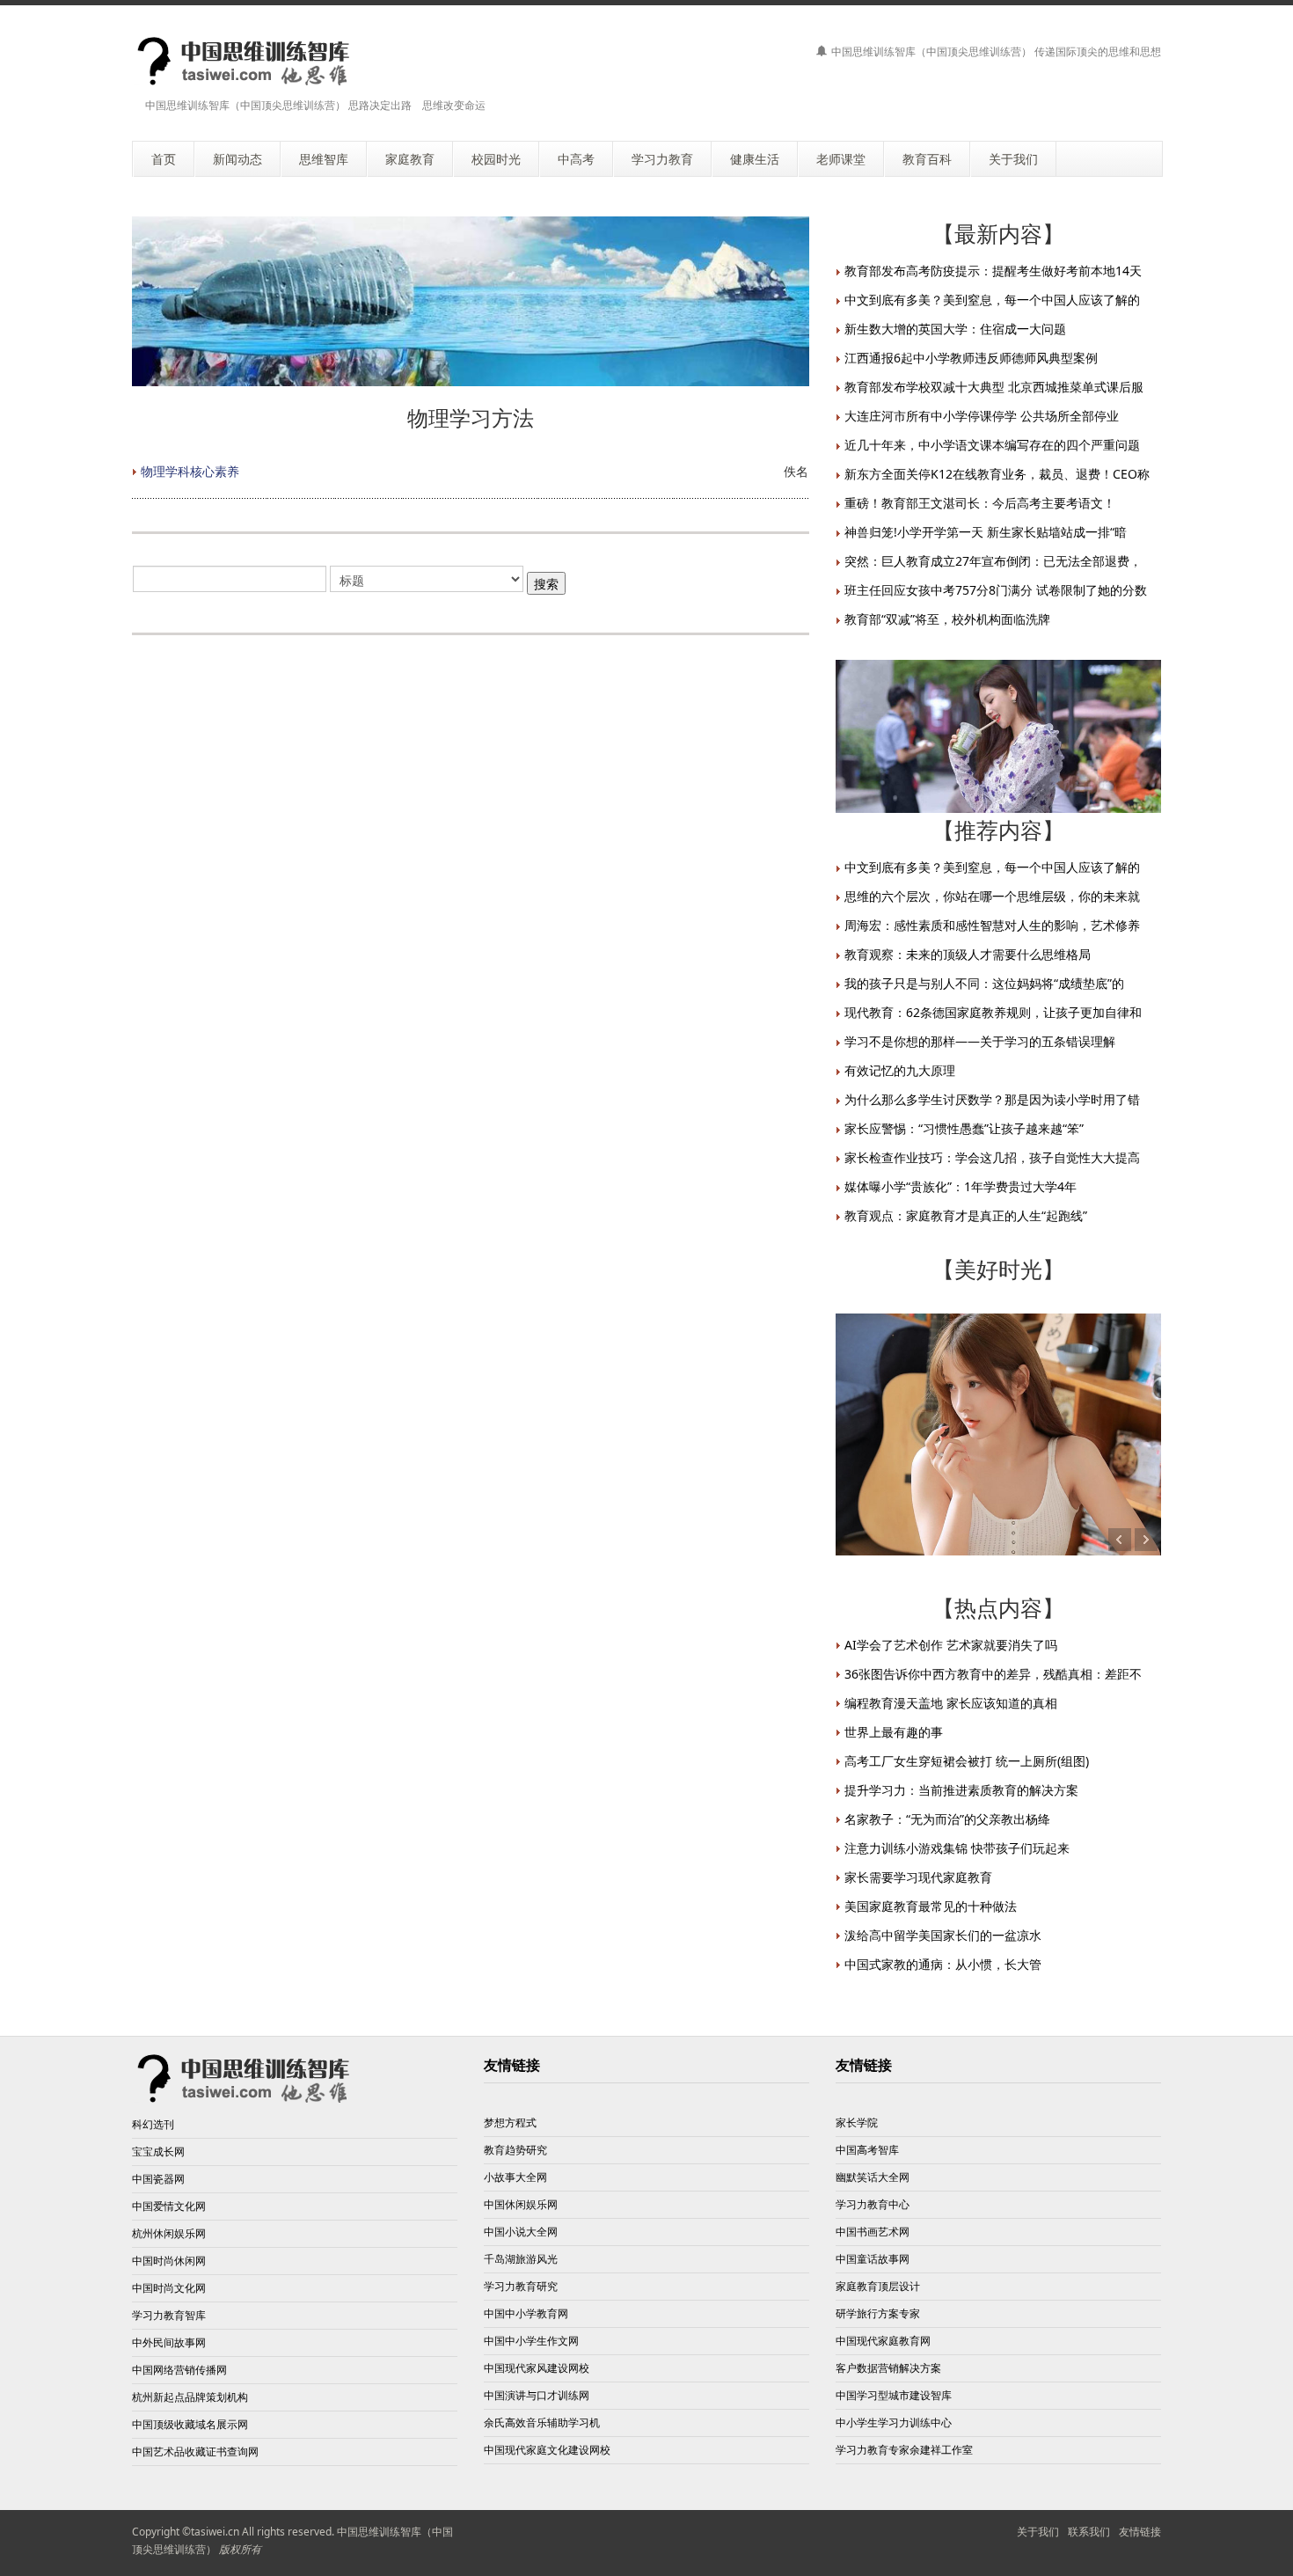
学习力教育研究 (521, 2286)
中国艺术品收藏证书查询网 (195, 2452)
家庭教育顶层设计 (878, 2286)
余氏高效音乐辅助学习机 (542, 2422)
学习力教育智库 (169, 2315)
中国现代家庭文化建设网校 (547, 2450)
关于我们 (1038, 2532)
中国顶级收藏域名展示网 (190, 2424)
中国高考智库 (867, 2150)
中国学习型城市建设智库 (894, 2395)
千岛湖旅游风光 (521, 2259)
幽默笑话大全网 (873, 2177)
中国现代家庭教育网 (883, 2341)
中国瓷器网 (158, 2179)
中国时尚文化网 (169, 2288)
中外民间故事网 (169, 2342)
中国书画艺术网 (873, 2232)
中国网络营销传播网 (179, 2370)
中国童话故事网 (873, 2259)
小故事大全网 (515, 2177)
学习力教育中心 (873, 2204)
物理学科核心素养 (190, 471)
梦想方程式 (510, 2122)
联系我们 (1089, 2532)
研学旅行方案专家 (878, 2313)
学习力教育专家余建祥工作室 (904, 2450)
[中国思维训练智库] (244, 2077)
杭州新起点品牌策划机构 (190, 2397)
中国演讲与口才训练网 (537, 2395)
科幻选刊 (153, 2124)
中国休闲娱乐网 (521, 2204)
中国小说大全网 (521, 2232)
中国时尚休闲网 (169, 2261)
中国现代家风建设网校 (537, 2368)
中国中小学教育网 (526, 2313)
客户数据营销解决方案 (888, 2368)
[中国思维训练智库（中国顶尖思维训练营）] (244, 61)
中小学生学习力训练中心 (894, 2422)
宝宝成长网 (158, 2152)
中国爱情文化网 (169, 2206)
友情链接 (1140, 2532)
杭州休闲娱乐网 (169, 2233)
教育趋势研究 (515, 2150)
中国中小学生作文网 (531, 2341)
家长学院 (857, 2122)
